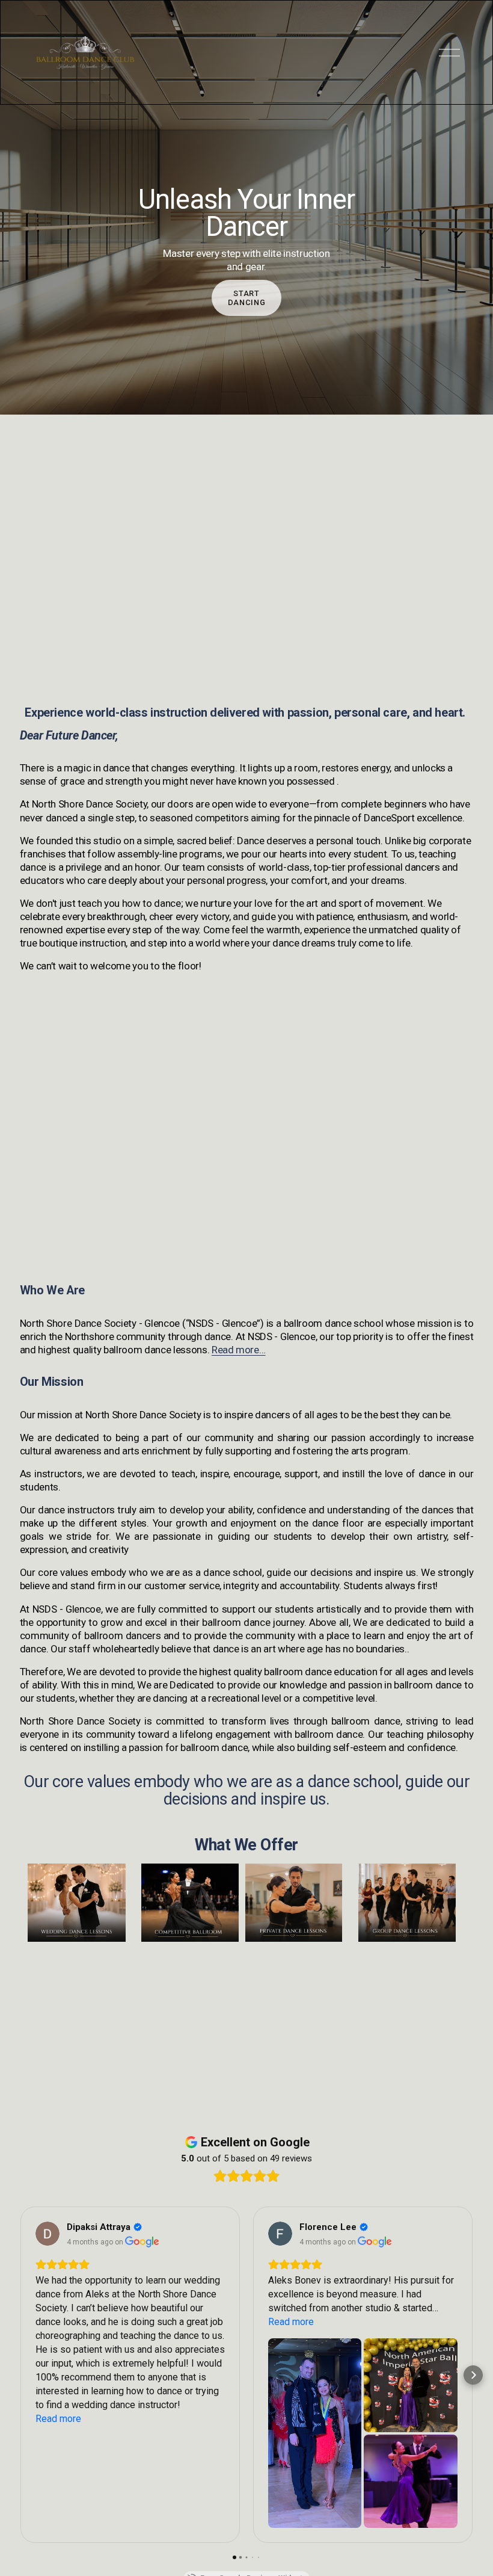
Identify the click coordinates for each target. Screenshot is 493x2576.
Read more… (239, 1350)
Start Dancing (246, 298)
